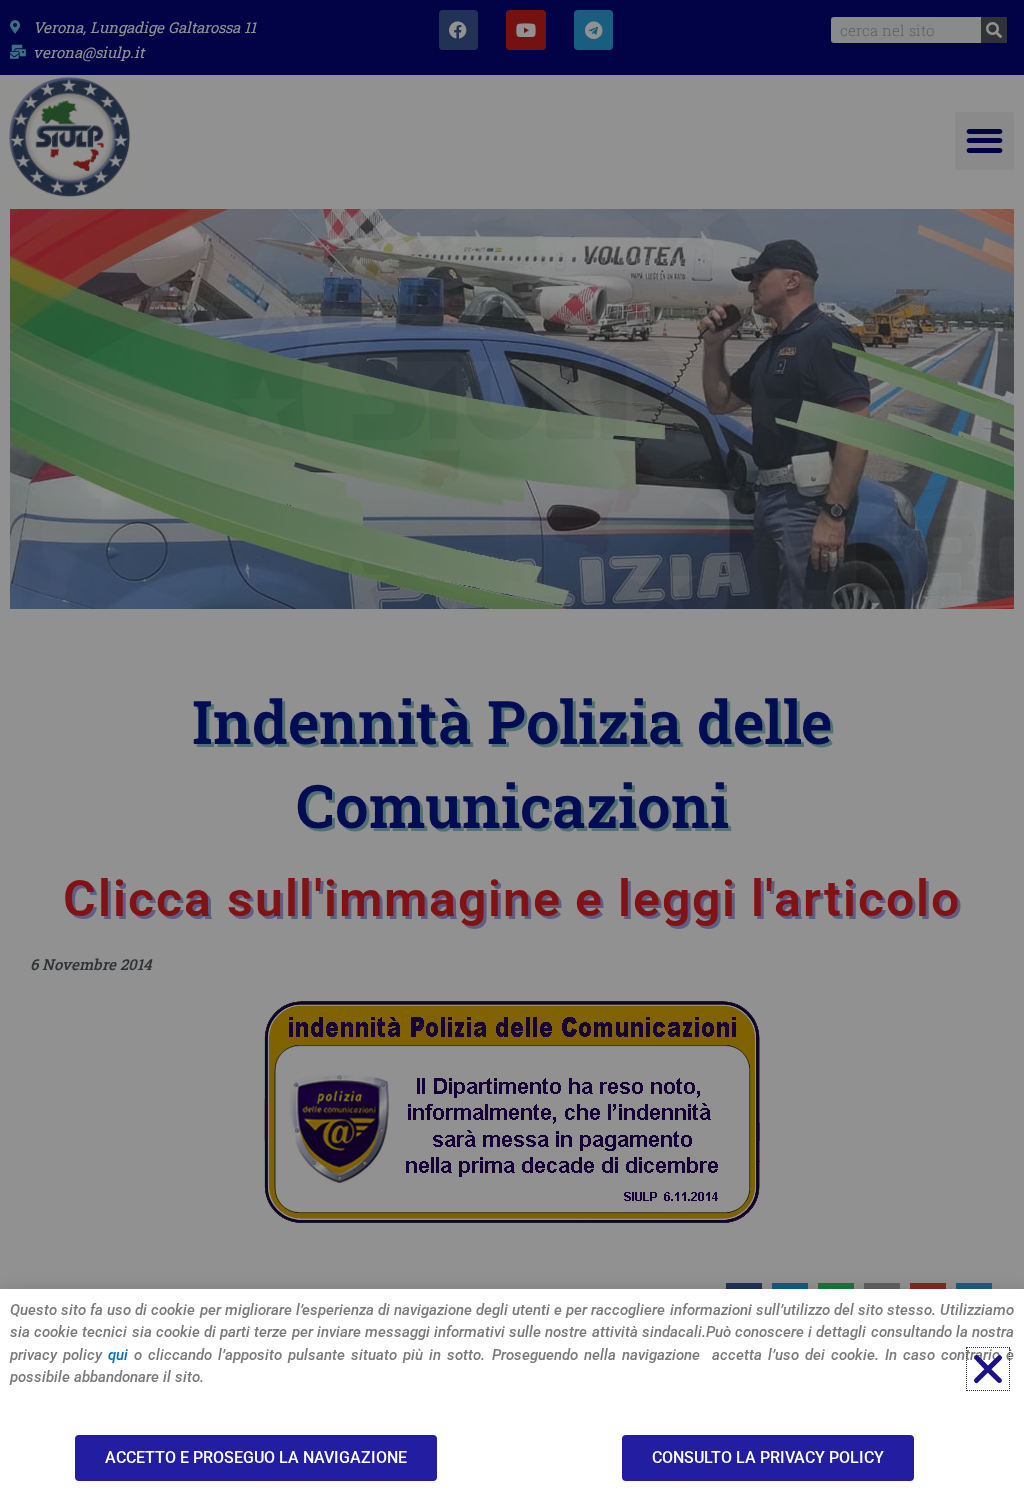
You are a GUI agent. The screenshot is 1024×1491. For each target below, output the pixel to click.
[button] (988, 1369)
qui (118, 1355)
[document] (512, 745)
